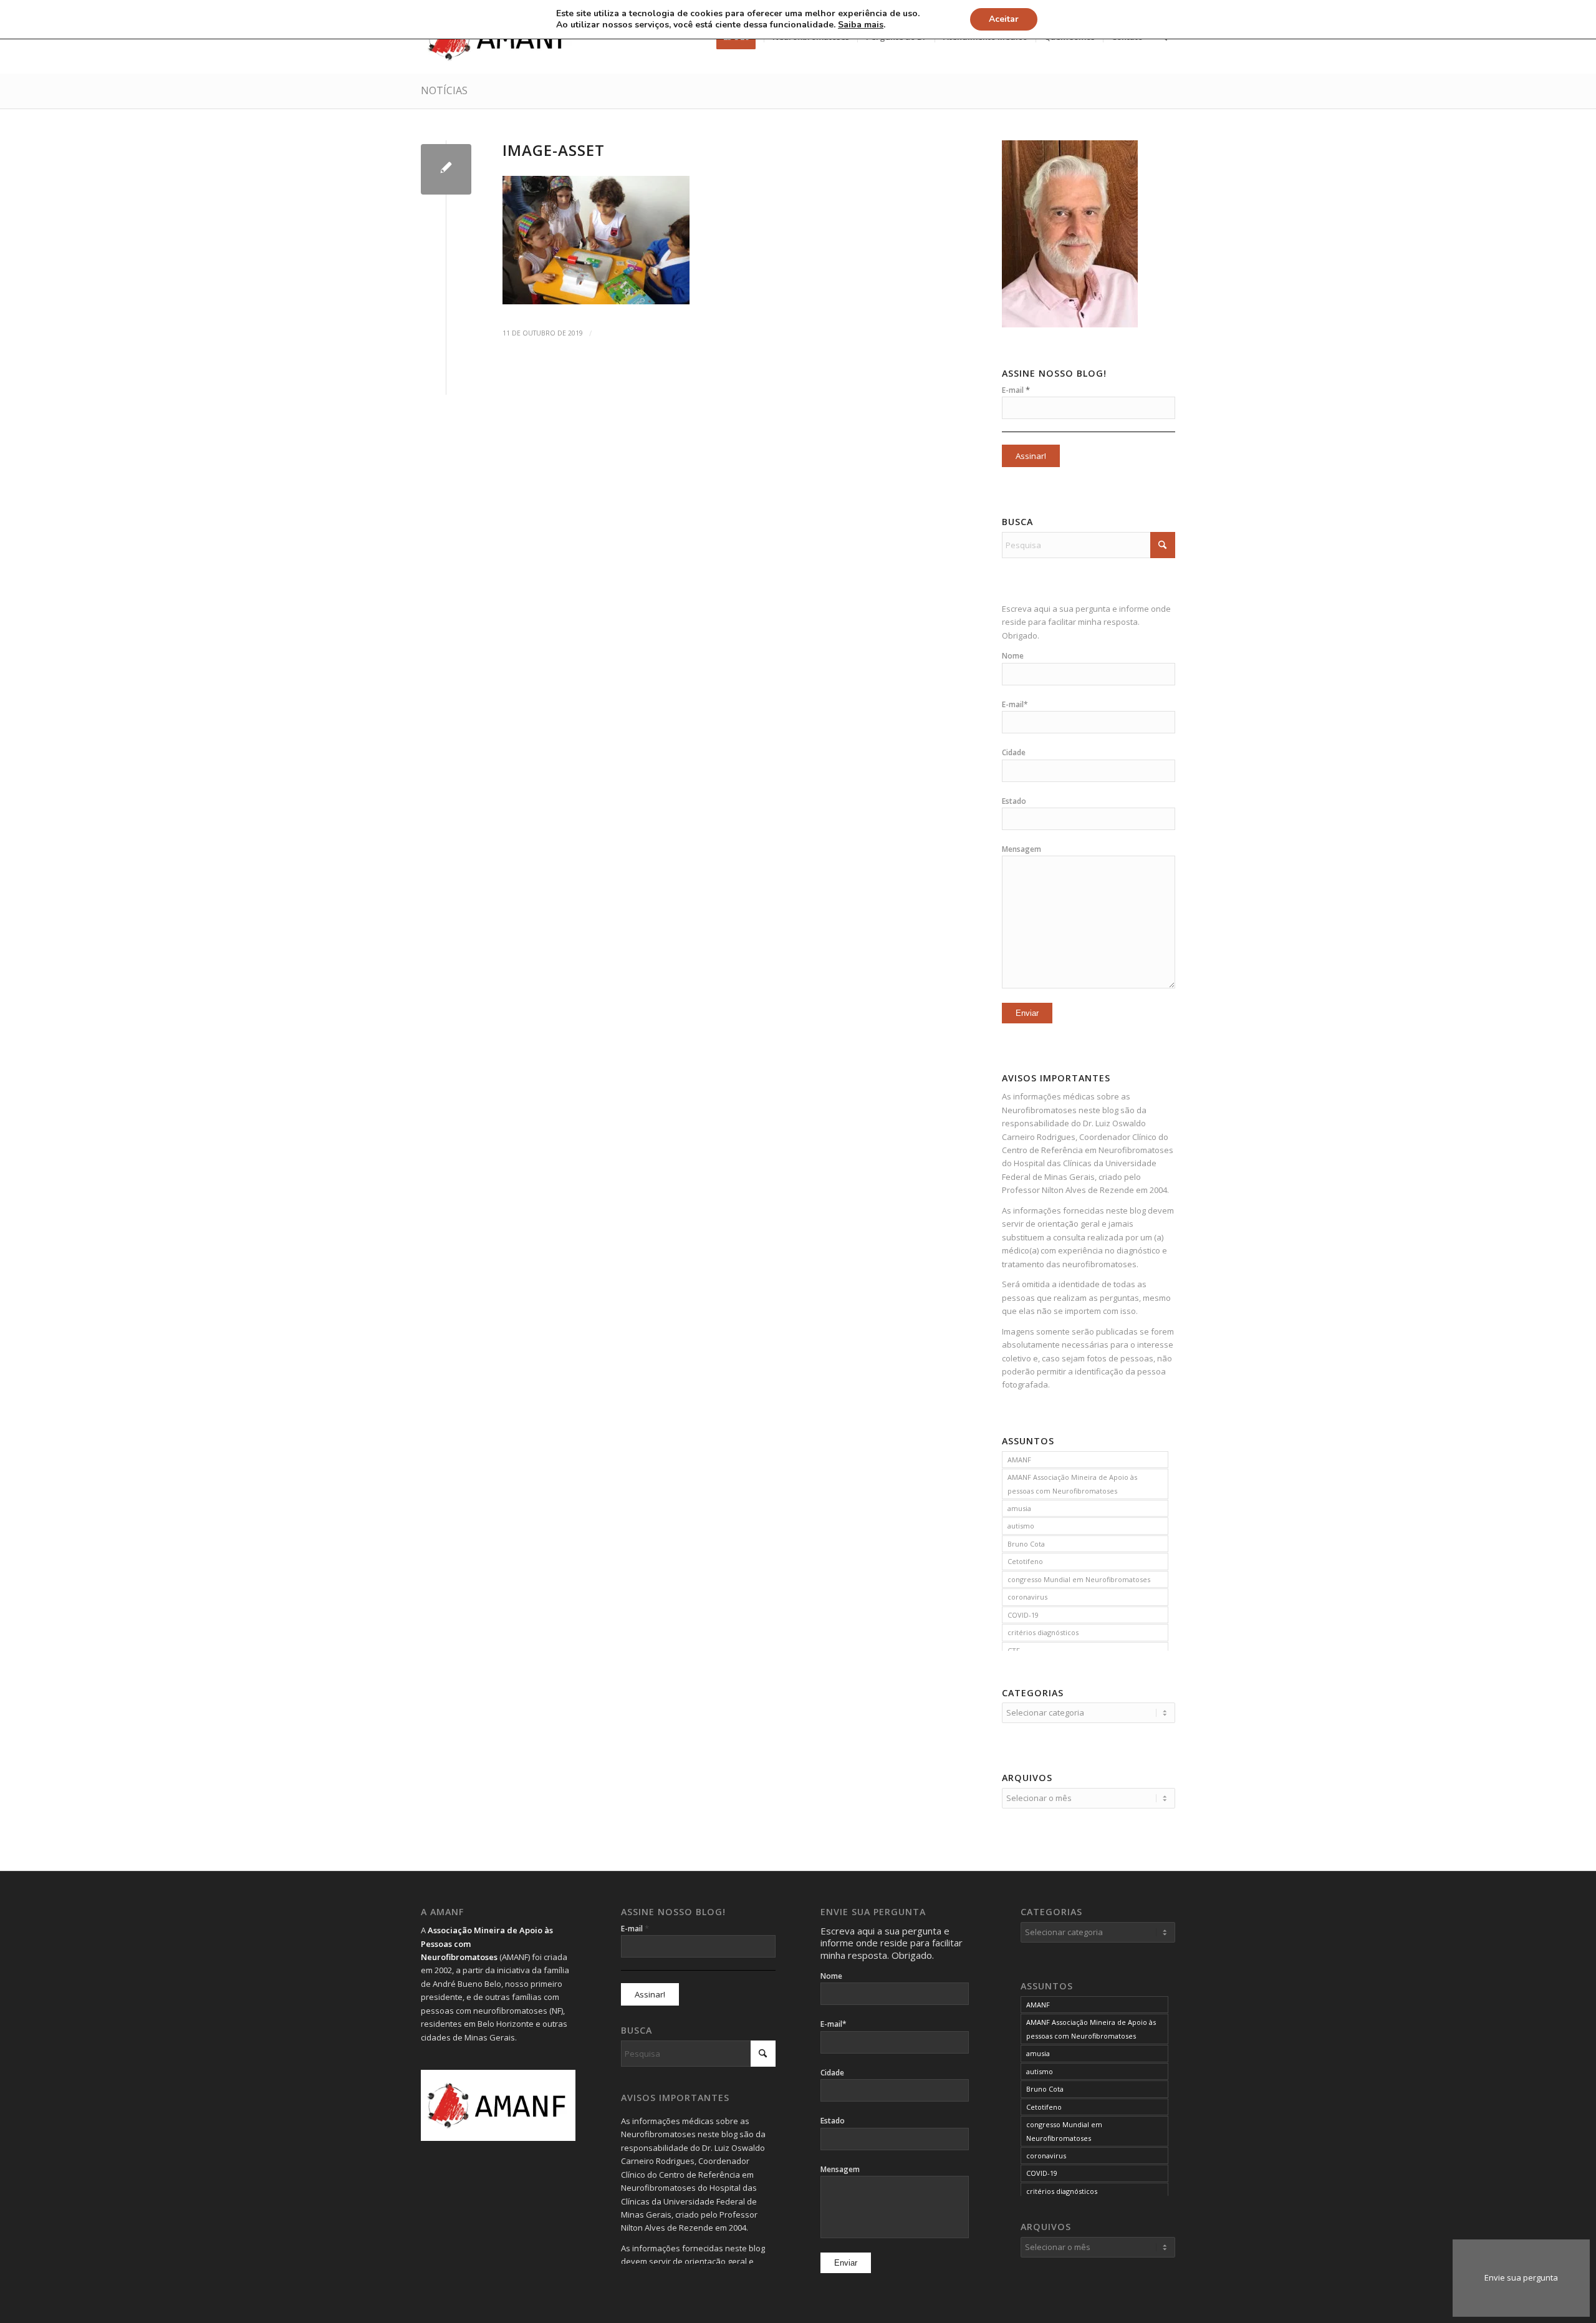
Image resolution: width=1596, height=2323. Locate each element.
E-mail (1016, 390)
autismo (1021, 1526)
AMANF (1019, 1460)
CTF (1014, 1650)
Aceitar (1004, 19)
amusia (1019, 1508)
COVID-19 (1023, 1615)
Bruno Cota (1026, 1544)
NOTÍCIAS (444, 90)
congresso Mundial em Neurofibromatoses (1079, 1579)
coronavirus (1027, 1597)
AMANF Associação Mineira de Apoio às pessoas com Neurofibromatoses (1072, 1484)
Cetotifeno (1025, 1561)
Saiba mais (861, 25)
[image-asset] (446, 169)
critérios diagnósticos (1043, 1632)
